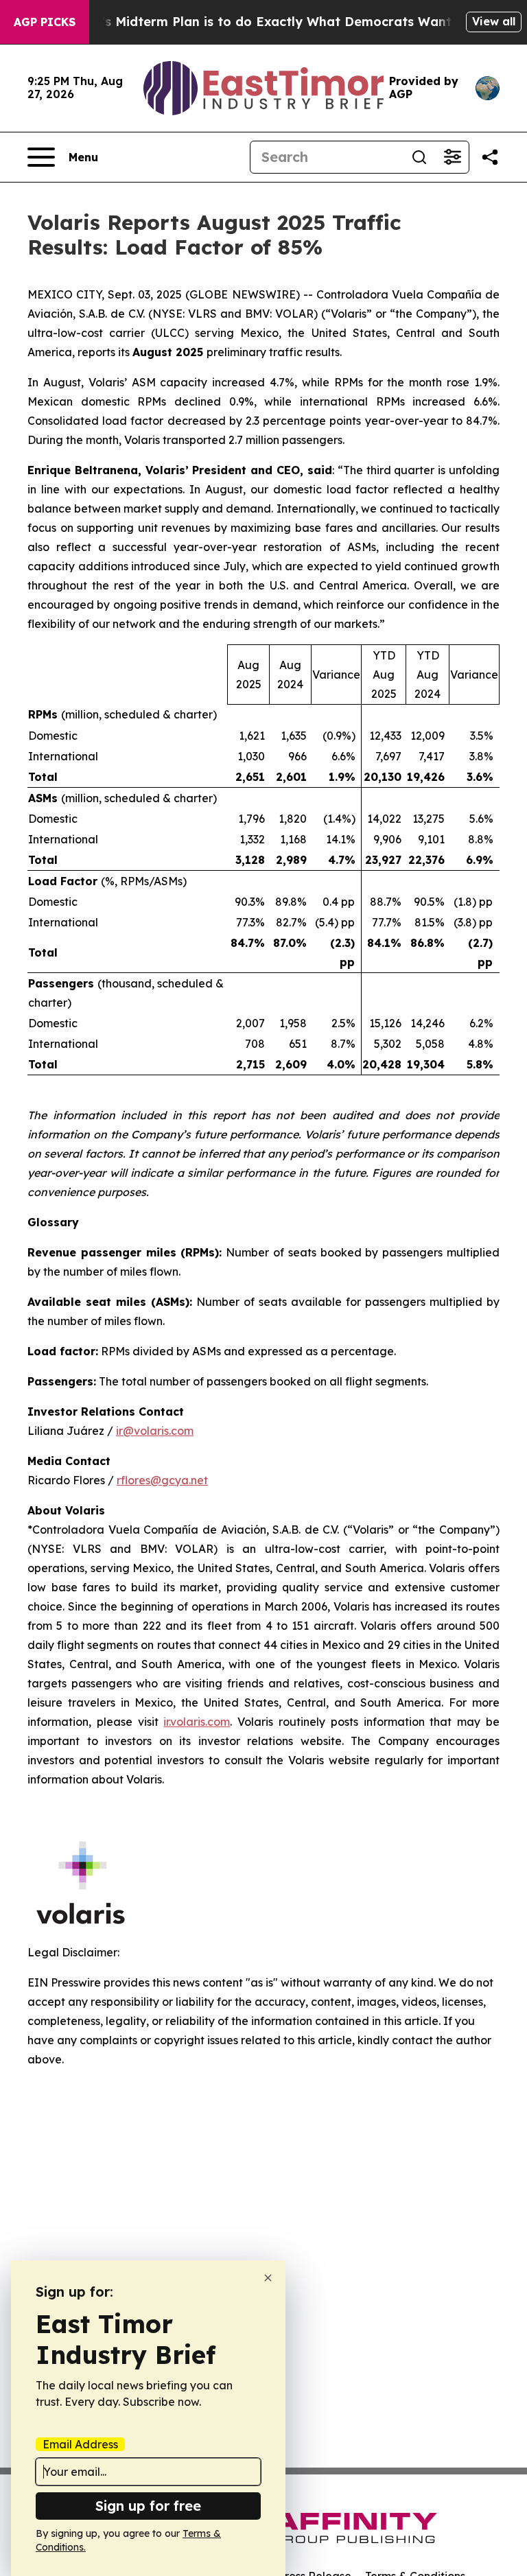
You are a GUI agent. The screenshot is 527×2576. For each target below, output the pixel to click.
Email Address (80, 2444)
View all (494, 21)
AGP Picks (45, 22)
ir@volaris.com (155, 1431)
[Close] (268, 2278)
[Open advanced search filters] (452, 157)
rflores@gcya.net (162, 1480)
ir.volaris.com (197, 1722)
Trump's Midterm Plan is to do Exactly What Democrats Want (257, 22)
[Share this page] (490, 157)
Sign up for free (148, 2506)
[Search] (419, 157)
